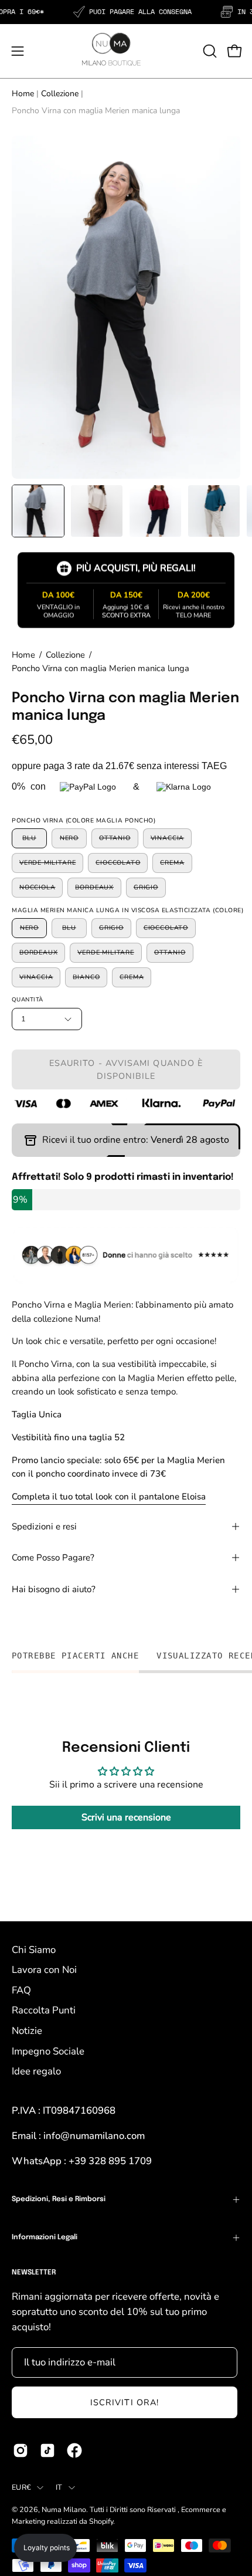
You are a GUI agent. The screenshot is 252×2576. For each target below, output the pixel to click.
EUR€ (21, 2487)
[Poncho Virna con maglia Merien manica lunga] (38, 511)
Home (23, 94)
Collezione (60, 94)
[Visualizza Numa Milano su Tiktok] (47, 2450)
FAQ (21, 1990)
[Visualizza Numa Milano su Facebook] (74, 2450)
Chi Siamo (34, 1950)
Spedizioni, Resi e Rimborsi (59, 2199)
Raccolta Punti (44, 2010)
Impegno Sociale (48, 2051)
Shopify (101, 2521)
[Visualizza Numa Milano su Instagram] (21, 2450)
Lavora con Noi (44, 1970)
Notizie (27, 2031)
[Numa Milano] (97, 49)
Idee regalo (36, 2071)
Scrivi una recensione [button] (126, 1817)
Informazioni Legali (45, 2238)
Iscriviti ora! (125, 2402)
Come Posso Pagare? (53, 1558)
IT (59, 2487)
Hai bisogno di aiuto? (54, 1589)
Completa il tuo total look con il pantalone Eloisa (109, 1497)
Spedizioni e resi (44, 1526)
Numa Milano (64, 2509)
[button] (209, 51)
